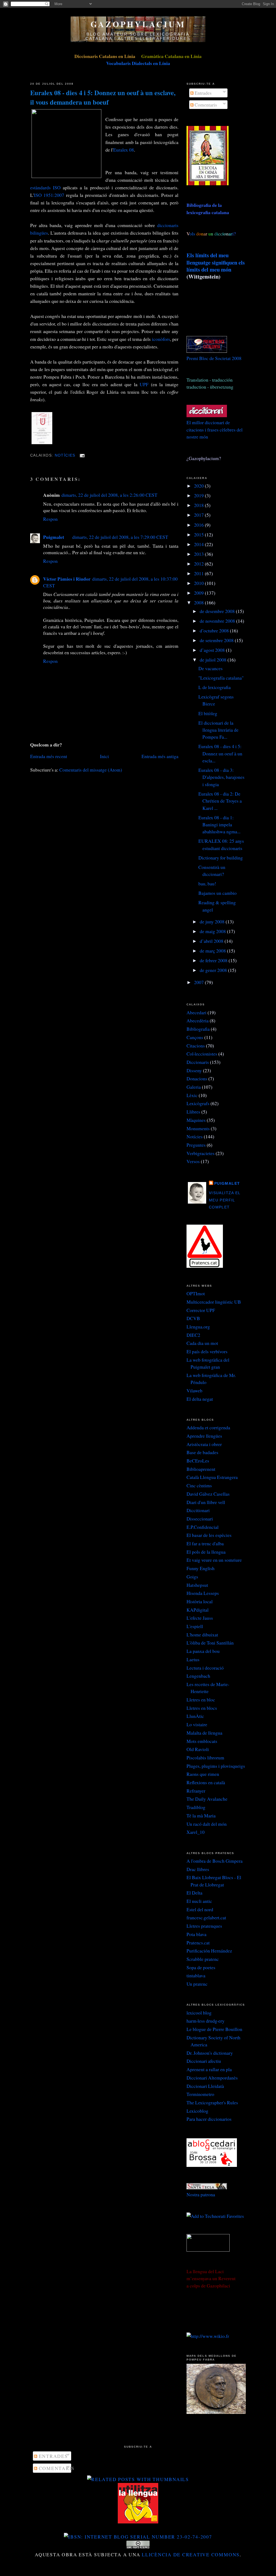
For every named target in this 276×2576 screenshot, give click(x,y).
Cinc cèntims (199, 1485)
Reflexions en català (206, 1782)
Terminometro (200, 2094)
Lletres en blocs (202, 1708)
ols (203, 234)
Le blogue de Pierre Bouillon (214, 2029)
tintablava (196, 1975)
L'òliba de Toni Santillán (210, 1643)
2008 (199, 602)
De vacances (211, 668)
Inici (104, 756)
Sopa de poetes (201, 1967)
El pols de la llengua (206, 1552)
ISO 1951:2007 (49, 195)
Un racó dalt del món (207, 1824)
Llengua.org (198, 1327)
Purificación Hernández (209, 1951)
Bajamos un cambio (218, 893)
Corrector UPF (201, 1310)
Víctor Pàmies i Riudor (67, 579)
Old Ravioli (198, 1749)
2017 (199, 515)
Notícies (65, 455)
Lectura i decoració (205, 1668)
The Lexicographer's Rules (212, 2102)
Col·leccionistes (202, 1054)
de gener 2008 (214, 970)
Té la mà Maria (201, 1815)
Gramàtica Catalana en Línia (171, 56)
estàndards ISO (45, 187)
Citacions (196, 1046)
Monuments (198, 1128)
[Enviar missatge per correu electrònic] (81, 455)
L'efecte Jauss (200, 1618)
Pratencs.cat (198, 1943)
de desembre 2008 (218, 611)
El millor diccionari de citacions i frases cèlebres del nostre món (215, 429)
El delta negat (200, 1399)
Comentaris (205, 105)
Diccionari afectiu (204, 2061)
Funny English (201, 1568)
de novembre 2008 (218, 621)
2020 (199, 486)
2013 (199, 554)
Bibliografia (198, 1029)
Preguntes (196, 1145)
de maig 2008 (213, 931)
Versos (193, 1161)
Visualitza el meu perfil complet (225, 1200)
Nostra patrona (201, 2194)
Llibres (193, 1112)
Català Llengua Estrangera (212, 1477)
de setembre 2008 (217, 640)
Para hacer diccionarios (209, 2119)
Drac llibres (198, 1869)
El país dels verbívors (207, 1351)
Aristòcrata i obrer (204, 1444)
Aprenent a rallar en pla (209, 2069)
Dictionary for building (221, 858)
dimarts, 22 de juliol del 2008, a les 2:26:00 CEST (109, 495)
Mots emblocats (202, 1741)
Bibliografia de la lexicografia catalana (208, 208)
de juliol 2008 (214, 660)
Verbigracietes (201, 1153)
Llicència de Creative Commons (191, 2554)
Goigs (192, 1577)
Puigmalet (54, 537)
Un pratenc (197, 1984)
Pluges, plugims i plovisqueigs (216, 1766)
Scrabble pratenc (203, 1959)
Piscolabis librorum (205, 1758)
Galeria (194, 1087)
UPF (144, 384)
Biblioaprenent (201, 1469)
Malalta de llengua (204, 1733)
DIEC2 (193, 1335)
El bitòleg (208, 713)
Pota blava (196, 1934)
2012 (199, 564)
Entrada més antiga (160, 756)
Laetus (193, 1659)
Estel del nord (200, 1909)
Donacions (197, 1078)
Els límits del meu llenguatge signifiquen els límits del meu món (216, 262)
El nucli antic (199, 1901)
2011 (199, 573)
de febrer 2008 (214, 960)
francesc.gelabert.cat (206, 1917)
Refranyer (196, 1791)
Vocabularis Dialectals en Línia (138, 63)
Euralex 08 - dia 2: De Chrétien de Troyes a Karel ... (220, 801)
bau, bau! (207, 883)
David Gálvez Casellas (208, 1494)
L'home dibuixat (202, 1635)
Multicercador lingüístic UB (214, 1302)
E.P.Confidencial (203, 1527)
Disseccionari (200, 1519)
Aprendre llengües (204, 1436)
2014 (199, 544)
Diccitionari (198, 1510)
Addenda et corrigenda (208, 1427)
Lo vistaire (197, 1724)
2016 (199, 525)
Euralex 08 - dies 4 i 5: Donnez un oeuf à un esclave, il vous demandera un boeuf (103, 97)
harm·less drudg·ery (206, 2021)
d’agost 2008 (213, 650)
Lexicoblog (197, 2111)
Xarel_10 (196, 1832)
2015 (199, 535)
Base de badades (202, 1452)
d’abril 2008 (212, 941)
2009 (199, 593)
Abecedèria (198, 1020)
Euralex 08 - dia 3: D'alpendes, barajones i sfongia (221, 777)
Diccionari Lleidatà (205, 2086)
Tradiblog (196, 1807)
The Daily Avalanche (207, 1799)
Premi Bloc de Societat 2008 (214, 358)
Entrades (203, 93)
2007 (199, 982)
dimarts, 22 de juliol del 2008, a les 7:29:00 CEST (120, 537)
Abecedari (196, 1012)
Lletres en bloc (201, 1700)
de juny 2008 (213, 922)
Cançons (195, 1037)
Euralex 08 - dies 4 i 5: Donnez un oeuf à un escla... (220, 753)
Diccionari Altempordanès (212, 2078)
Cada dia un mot (202, 1343)
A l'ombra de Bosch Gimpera (215, 1861)
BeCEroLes (198, 1461)
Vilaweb (194, 1390)
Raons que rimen (203, 1774)
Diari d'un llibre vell (206, 1502)
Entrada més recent (49, 756)
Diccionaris (198, 1062)
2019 (199, 495)
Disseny (194, 1070)
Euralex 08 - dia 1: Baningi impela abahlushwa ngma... (219, 825)
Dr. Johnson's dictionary (210, 2053)
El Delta (194, 1893)
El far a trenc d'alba (205, 1543)
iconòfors (161, 339)
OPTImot (196, 1293)
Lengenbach (198, 1676)
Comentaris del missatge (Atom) (91, 770)
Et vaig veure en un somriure (214, 1560)
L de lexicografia (215, 687)
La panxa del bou (203, 1651)
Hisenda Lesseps (203, 1593)
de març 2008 (213, 951)
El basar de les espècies (209, 1535)
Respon (50, 519)
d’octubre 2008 (215, 631)
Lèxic (192, 1095)
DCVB (193, 1318)
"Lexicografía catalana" (221, 678)
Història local (200, 1601)
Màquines (196, 1120)
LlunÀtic (195, 1716)
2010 (199, 583)
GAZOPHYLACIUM (138, 24)
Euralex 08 (124, 150)
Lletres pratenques (204, 1926)
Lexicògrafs (198, 1103)
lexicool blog (199, 2013)
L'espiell (195, 1626)
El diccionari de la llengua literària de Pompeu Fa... (218, 730)
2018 (199, 505)
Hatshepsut (197, 1585)
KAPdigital (198, 1610)
